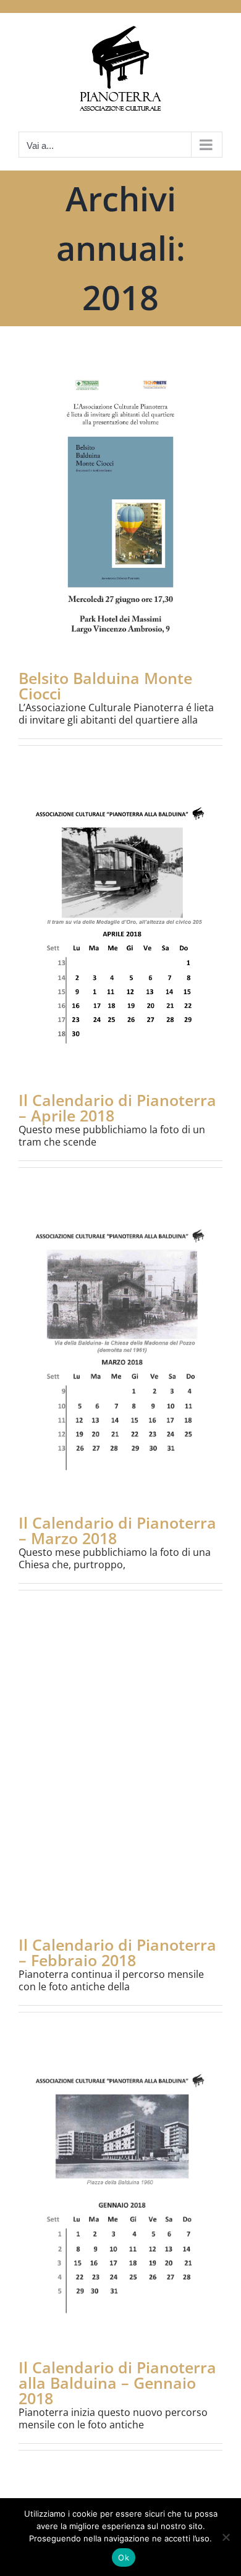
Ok (124, 2557)
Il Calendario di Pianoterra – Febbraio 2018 (117, 1952)
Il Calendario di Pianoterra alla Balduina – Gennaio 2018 (117, 2383)
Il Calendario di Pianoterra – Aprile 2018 (117, 1108)
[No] (226, 2537)
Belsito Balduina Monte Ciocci (105, 686)
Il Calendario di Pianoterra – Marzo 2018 (117, 1530)
